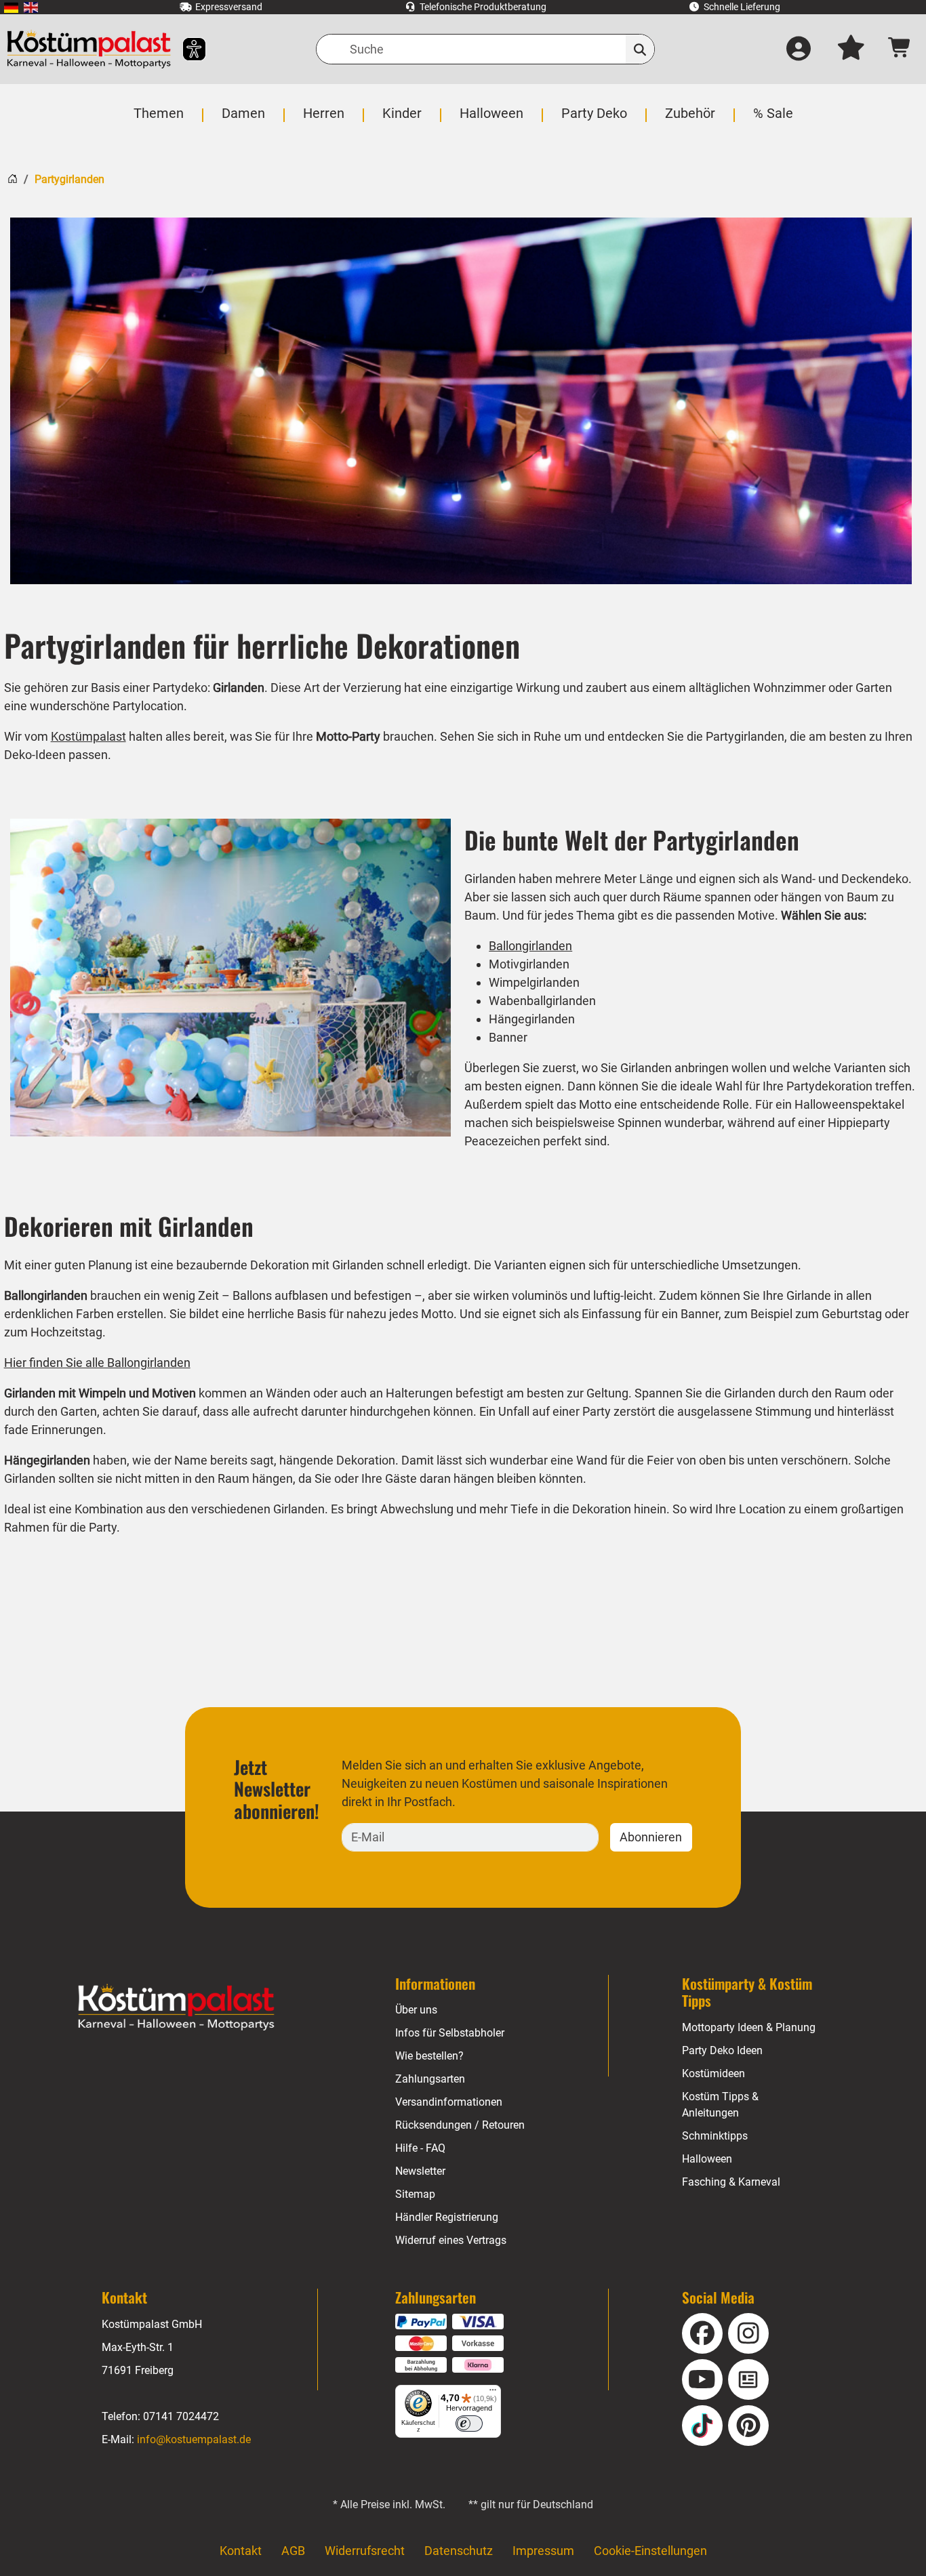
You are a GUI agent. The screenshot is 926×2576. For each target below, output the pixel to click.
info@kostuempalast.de (194, 2439)
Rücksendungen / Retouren (460, 2125)
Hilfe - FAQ (420, 2148)
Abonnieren (651, 1837)
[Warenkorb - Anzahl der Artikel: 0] (900, 49)
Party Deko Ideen (722, 2050)
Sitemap (415, 2194)
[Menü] (493, 2393)
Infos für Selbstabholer (450, 2033)
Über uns (416, 2010)
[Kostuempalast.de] (89, 49)
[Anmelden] (799, 49)
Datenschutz (459, 2551)
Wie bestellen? (429, 2056)
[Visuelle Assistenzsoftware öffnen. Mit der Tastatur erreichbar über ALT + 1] (185, 49)
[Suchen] (640, 49)
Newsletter (420, 2171)
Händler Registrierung (447, 2217)
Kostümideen (713, 2073)
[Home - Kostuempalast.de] (176, 2007)
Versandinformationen (449, 2102)
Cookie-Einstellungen (650, 2551)
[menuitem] (11, 7)
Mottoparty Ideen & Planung (749, 2027)
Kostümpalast (88, 736)
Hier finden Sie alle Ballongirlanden (97, 1363)
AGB (293, 2551)
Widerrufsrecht (365, 2551)
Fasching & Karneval (731, 2182)
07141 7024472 (181, 2416)
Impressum (543, 2551)
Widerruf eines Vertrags (451, 2240)
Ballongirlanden (530, 946)
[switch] (469, 2424)
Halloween (707, 2159)
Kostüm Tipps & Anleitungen (720, 2105)
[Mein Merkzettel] (851, 49)
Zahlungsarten (430, 2079)
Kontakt (241, 2551)
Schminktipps (715, 2136)
